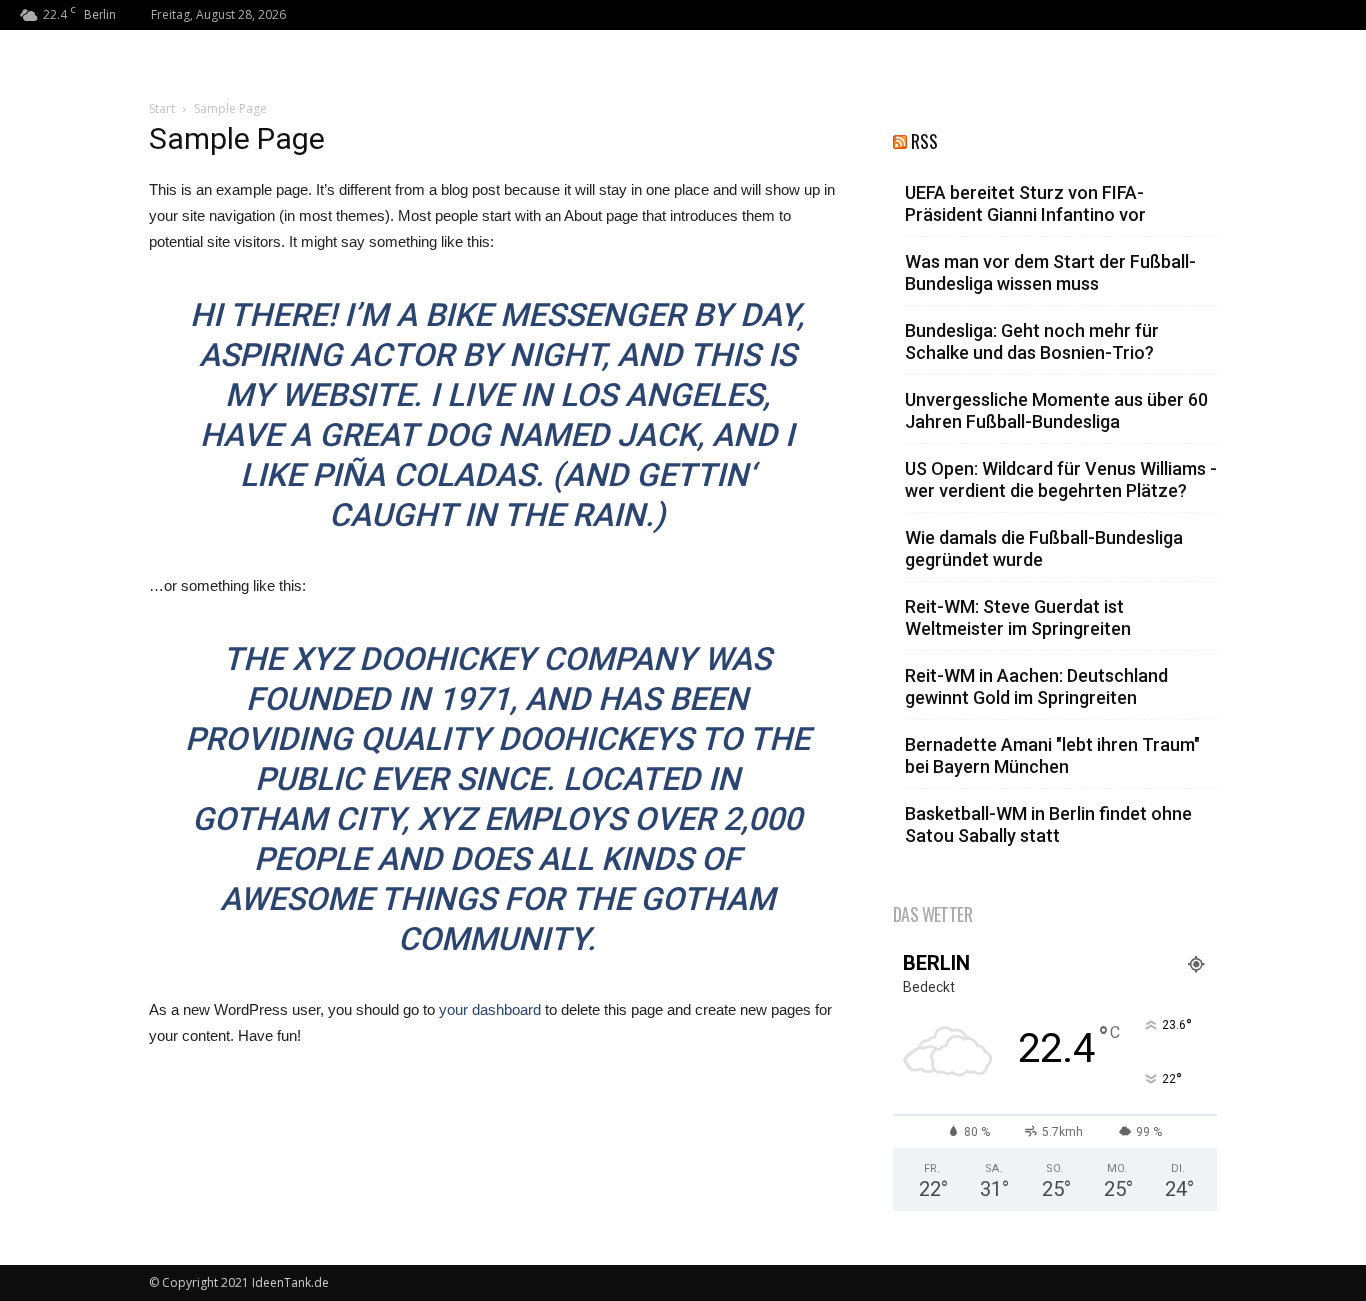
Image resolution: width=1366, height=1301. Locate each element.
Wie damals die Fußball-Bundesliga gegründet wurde (1044, 548)
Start (162, 108)
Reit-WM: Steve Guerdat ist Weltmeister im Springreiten (1018, 617)
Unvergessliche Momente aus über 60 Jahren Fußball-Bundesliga (1056, 410)
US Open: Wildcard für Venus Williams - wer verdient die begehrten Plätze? (1061, 479)
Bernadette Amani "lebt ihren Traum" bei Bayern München (1052, 755)
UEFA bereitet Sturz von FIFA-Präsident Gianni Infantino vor (1025, 203)
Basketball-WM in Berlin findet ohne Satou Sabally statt (1048, 824)
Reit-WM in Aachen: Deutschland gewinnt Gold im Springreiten (1036, 686)
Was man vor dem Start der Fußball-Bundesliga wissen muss (1050, 272)
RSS (924, 141)
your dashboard (490, 1009)
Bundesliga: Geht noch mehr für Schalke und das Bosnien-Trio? (1032, 341)
